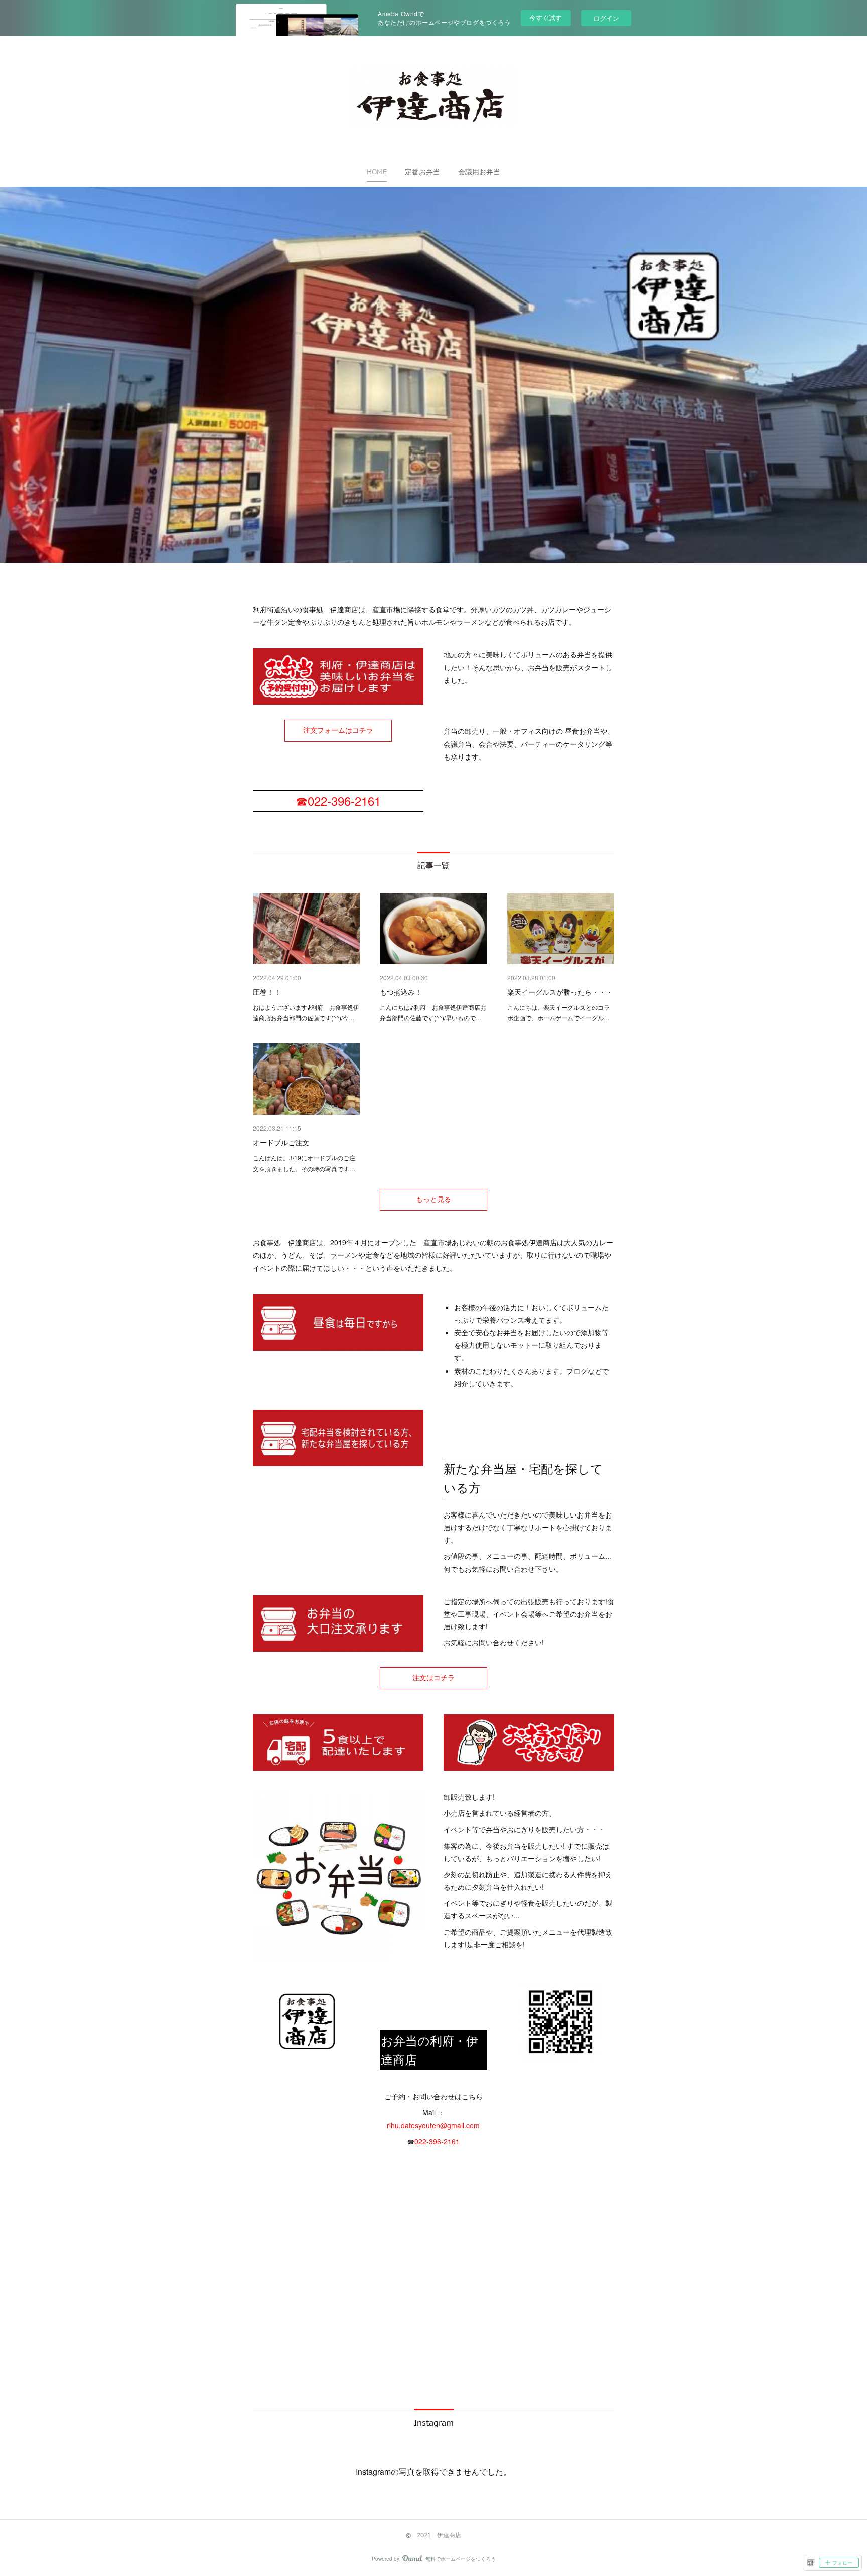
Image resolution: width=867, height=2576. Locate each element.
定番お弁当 (422, 172)
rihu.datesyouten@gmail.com (433, 2125)
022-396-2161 (437, 2141)
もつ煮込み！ (401, 992)
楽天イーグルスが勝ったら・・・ (560, 992)
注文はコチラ (434, 1678)
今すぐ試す (546, 17)
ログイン (606, 18)
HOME (377, 172)
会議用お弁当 (479, 172)
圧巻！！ (267, 992)
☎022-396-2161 (338, 800)
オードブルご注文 (281, 1142)
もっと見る (434, 1199)
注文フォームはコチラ (338, 730)
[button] (377, 172)
